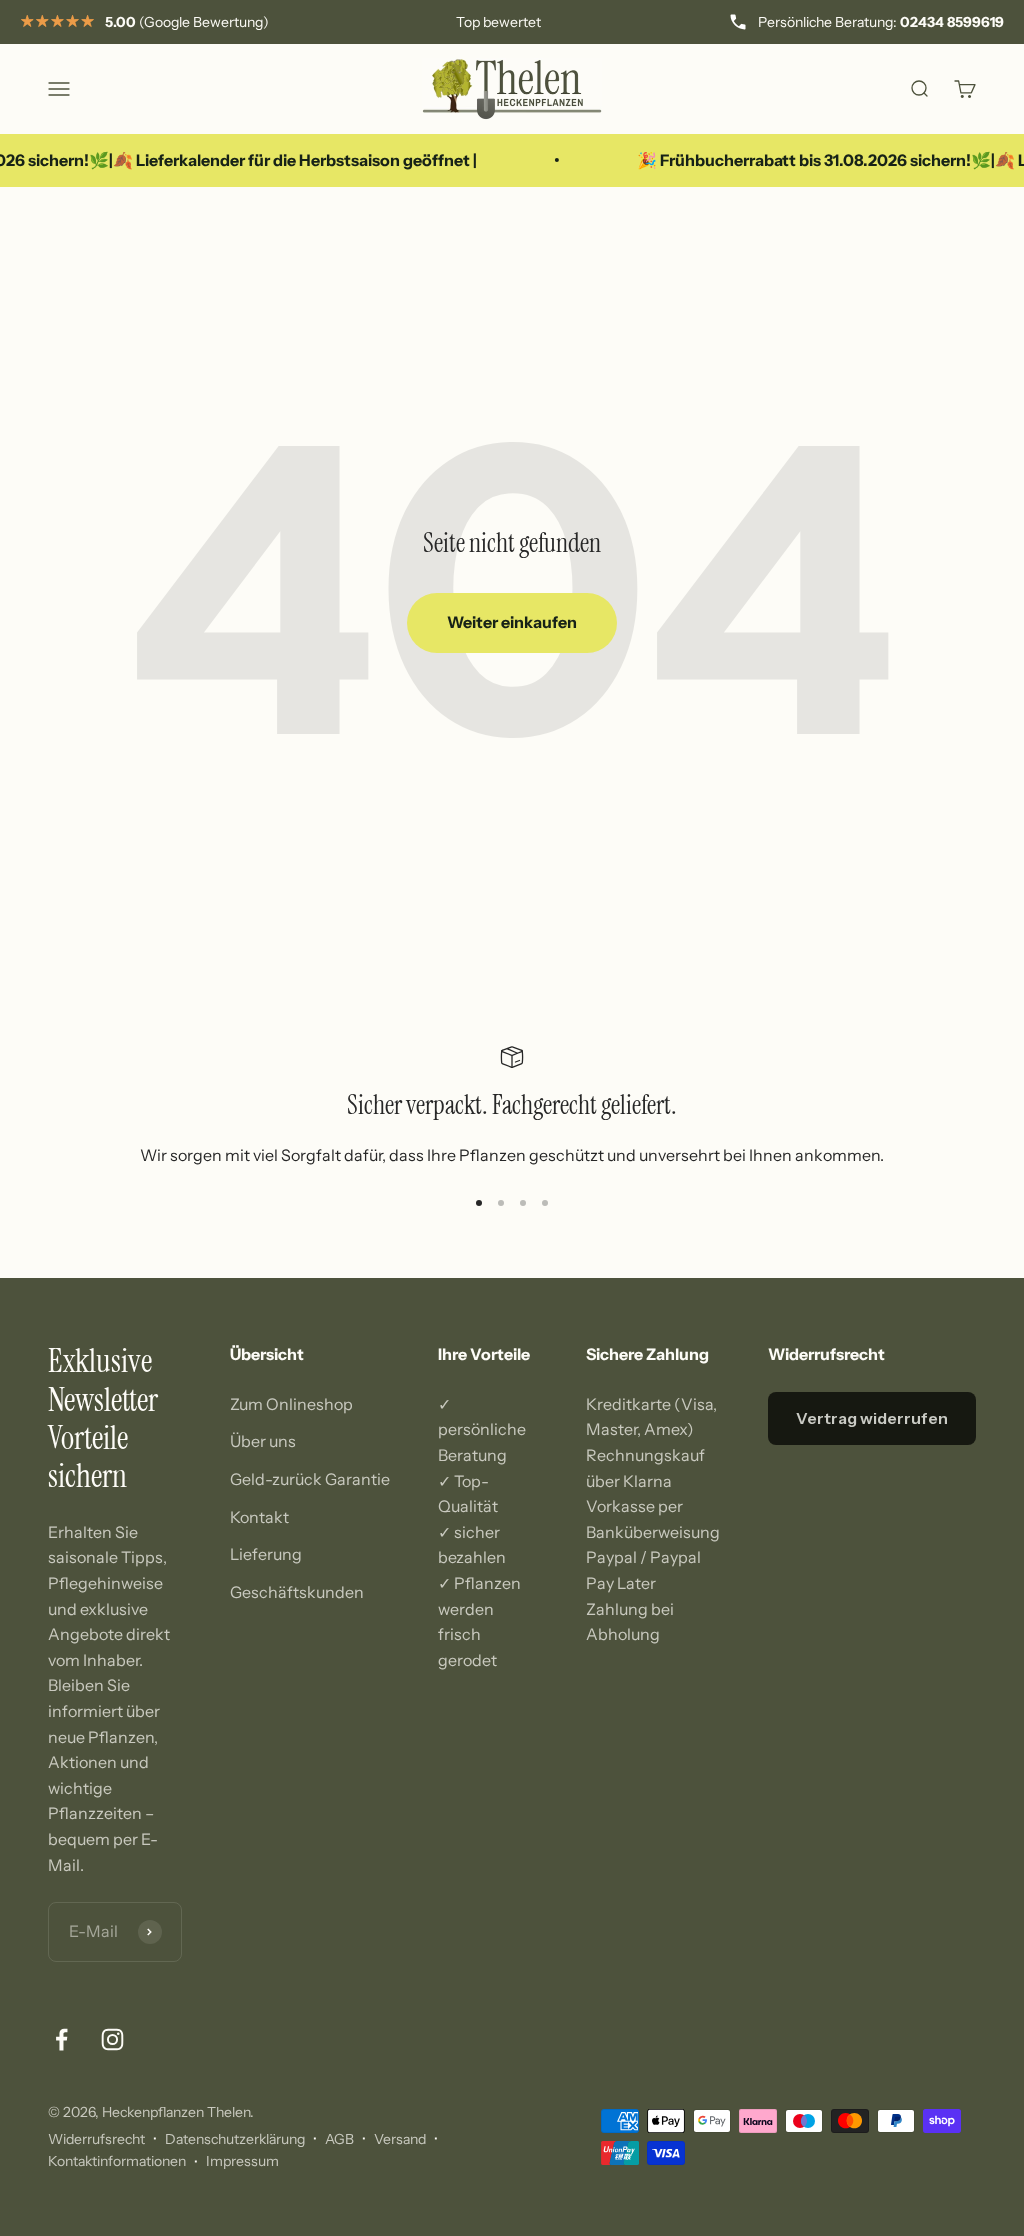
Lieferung (266, 1554)
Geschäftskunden (297, 1592)
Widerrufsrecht (96, 2139)
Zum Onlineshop (291, 1404)
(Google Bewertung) (187, 22)
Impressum (242, 2161)
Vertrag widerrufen (872, 1418)
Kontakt (259, 1517)
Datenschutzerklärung (235, 2139)
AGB (339, 2139)
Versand (400, 2139)
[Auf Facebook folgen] (61, 2039)
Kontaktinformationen (117, 2161)
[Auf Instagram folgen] (112, 2039)
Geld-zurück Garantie (310, 1479)
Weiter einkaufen (512, 622)
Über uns (263, 1441)
